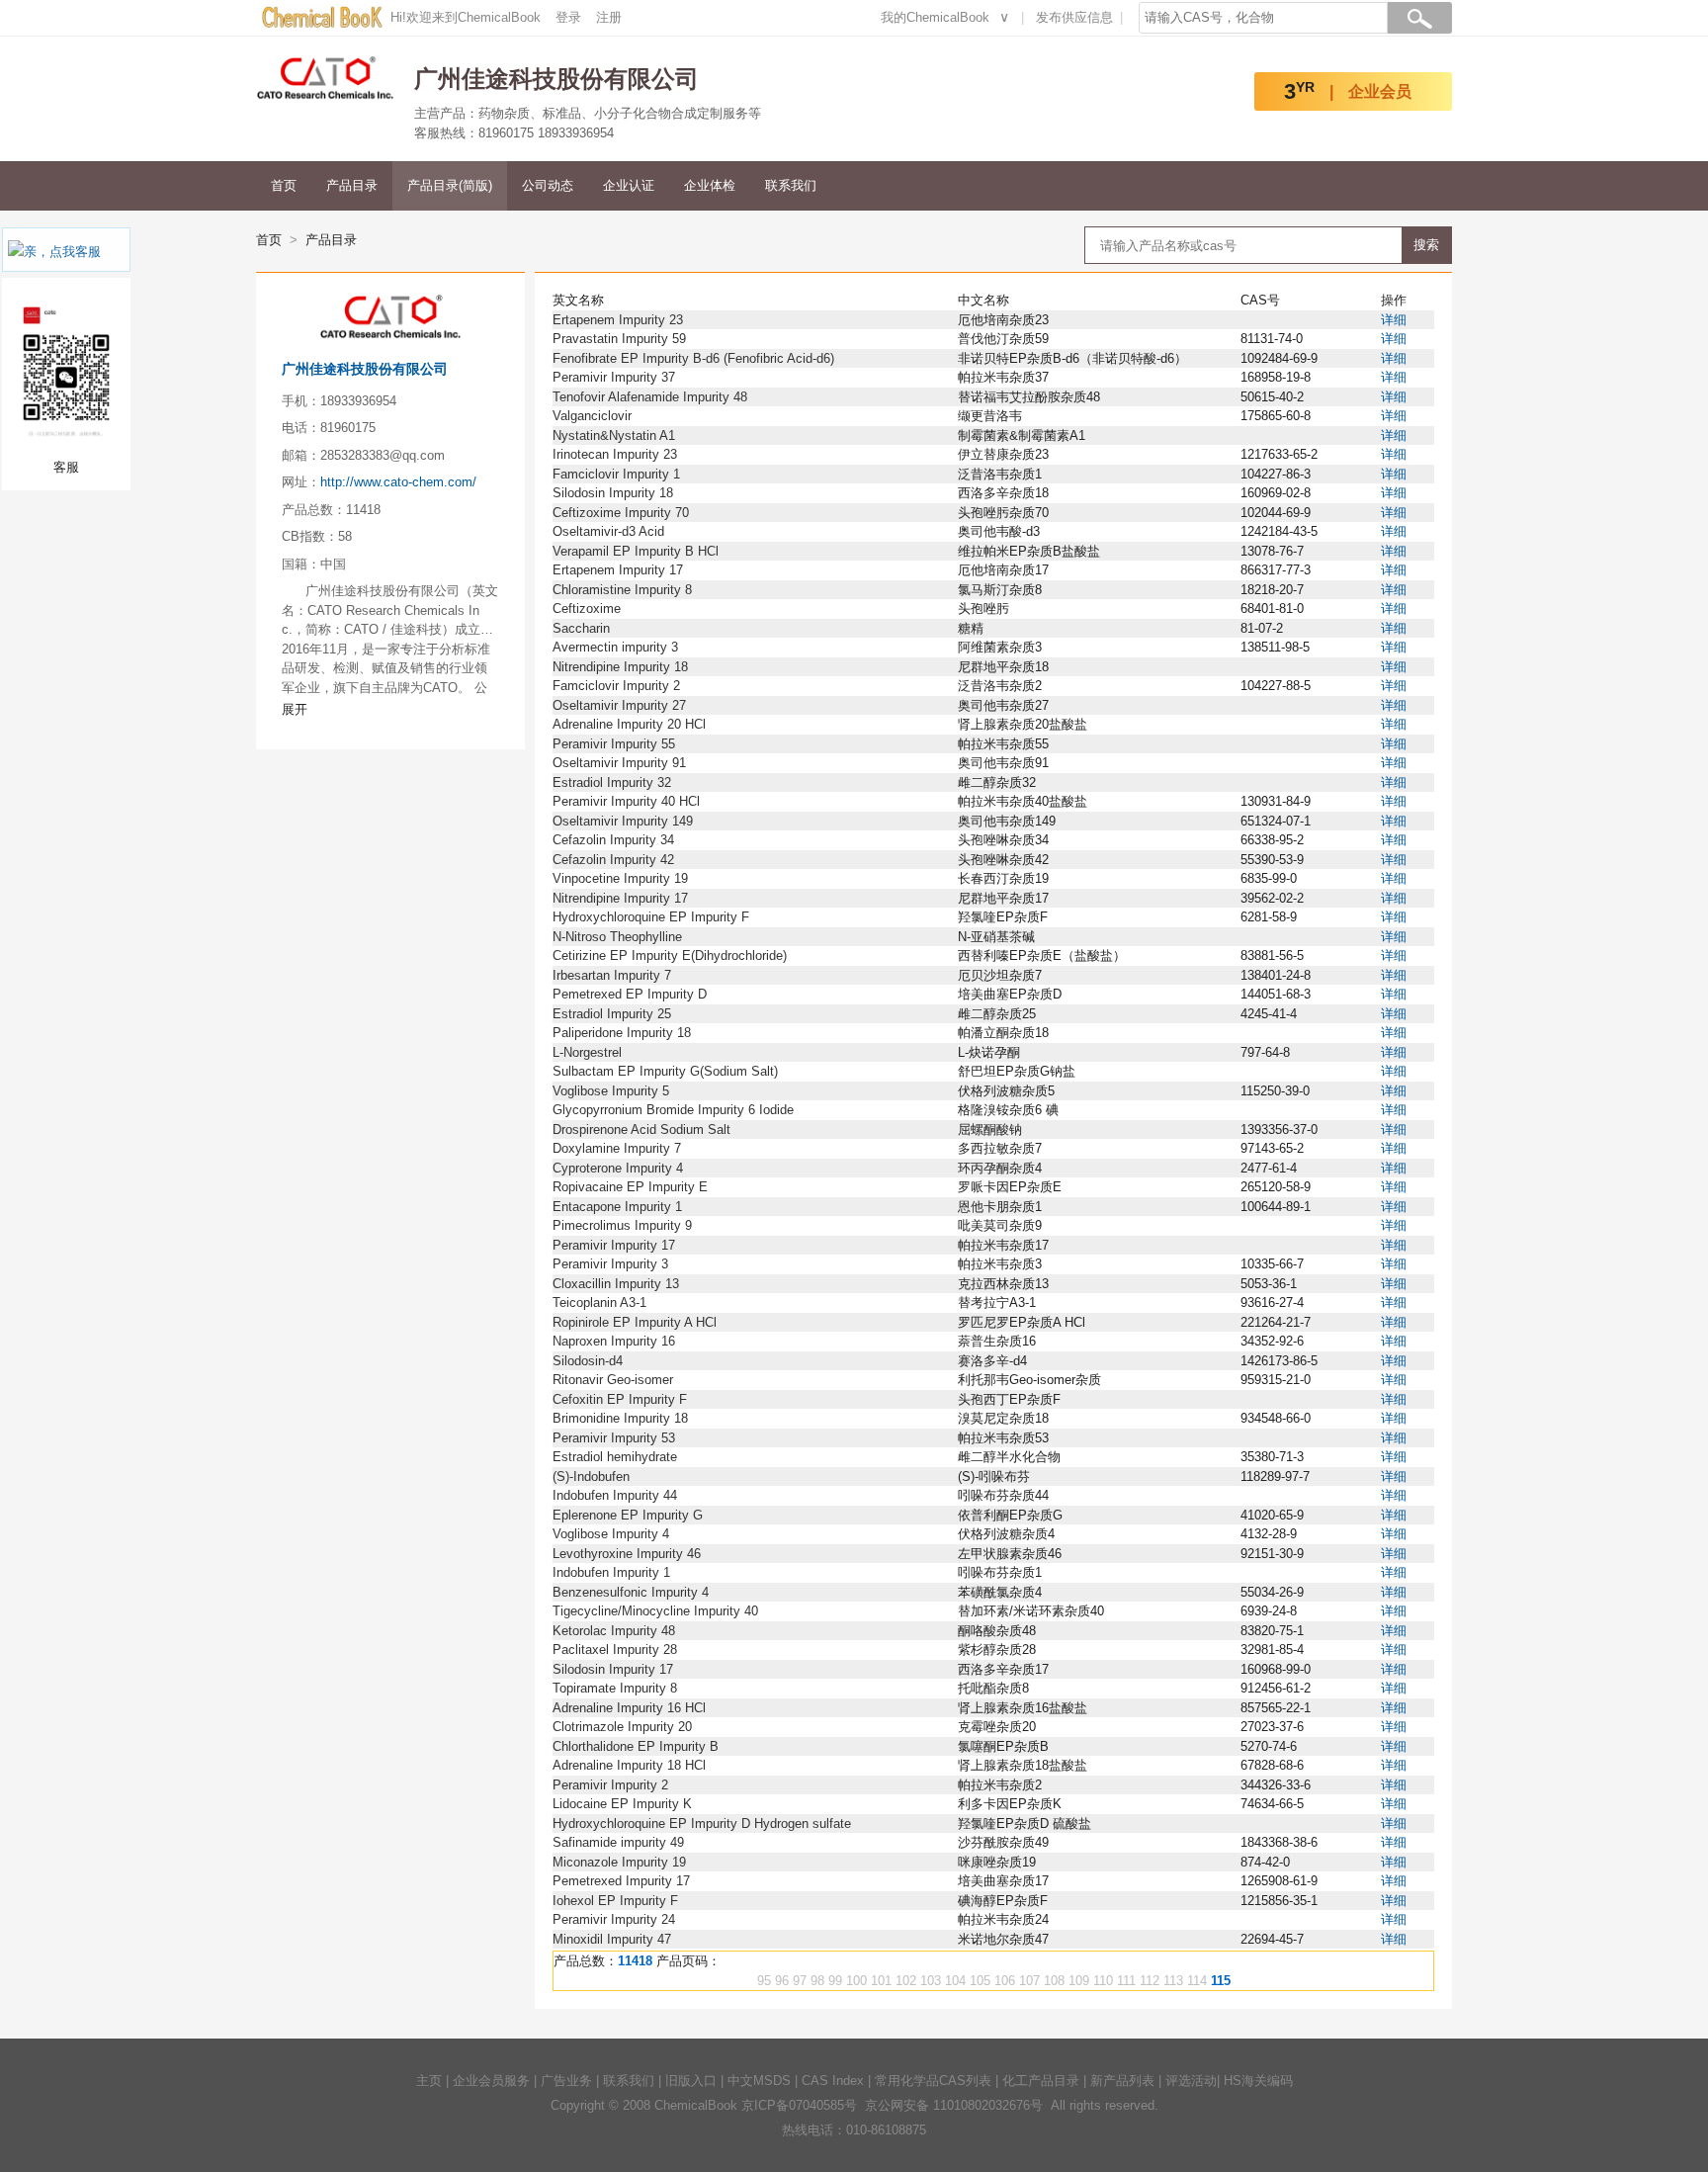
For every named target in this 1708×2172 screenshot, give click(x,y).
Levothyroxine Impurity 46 (627, 1554)
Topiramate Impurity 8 (615, 1688)
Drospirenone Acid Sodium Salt (641, 1129)
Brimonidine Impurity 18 (620, 1418)
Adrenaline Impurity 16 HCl (629, 1708)
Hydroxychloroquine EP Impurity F (651, 917)
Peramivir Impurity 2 (610, 1785)
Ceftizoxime (587, 608)
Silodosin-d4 (588, 1361)
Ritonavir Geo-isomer (613, 1380)
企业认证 (629, 185)
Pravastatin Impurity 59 (619, 339)
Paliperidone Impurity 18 (622, 1033)
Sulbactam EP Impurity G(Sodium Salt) (665, 1071)
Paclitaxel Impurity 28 (615, 1650)
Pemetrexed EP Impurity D (630, 994)
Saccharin (581, 628)
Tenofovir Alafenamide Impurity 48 (650, 397)
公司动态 (548, 185)
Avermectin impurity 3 (615, 647)
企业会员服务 (491, 2081)
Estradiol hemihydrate (615, 1457)
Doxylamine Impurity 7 (617, 1148)
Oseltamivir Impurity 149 (623, 821)
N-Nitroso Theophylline (617, 937)
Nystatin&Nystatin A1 (614, 435)
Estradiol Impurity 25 (612, 1014)
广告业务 (566, 2081)
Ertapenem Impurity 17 (618, 570)
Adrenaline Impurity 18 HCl (629, 1765)
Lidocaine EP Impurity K (622, 1804)
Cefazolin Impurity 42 (613, 860)
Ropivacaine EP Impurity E (630, 1187)
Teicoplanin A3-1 (599, 1303)
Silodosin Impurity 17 (613, 1669)
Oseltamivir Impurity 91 (619, 763)
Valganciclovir (592, 416)
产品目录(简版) (450, 185)
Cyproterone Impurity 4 (618, 1168)
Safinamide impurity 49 (618, 1842)
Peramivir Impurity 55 (614, 744)
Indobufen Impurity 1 (611, 1572)
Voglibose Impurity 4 (611, 1534)
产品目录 (352, 185)
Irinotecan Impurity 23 (615, 454)
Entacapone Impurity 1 (617, 1207)
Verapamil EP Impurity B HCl (636, 551)
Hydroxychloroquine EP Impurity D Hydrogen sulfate (702, 1824)
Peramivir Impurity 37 (614, 377)
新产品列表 (1122, 2081)
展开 (295, 709)
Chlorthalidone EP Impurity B (636, 1746)
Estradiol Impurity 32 (612, 782)
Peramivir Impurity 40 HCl (626, 801)
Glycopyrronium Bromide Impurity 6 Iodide (673, 1110)
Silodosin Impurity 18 (613, 493)
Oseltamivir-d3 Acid (608, 531)
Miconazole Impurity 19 (619, 1862)
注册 (609, 17)
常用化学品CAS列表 (933, 2081)
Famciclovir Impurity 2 (616, 686)
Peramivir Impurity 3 (610, 1264)
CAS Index (833, 2081)
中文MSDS (759, 2081)
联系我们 (791, 185)
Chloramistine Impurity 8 (622, 590)
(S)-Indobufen (591, 1477)
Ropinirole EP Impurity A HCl (635, 1322)
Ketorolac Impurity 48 (614, 1631)
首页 (284, 185)
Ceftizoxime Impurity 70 (621, 513)
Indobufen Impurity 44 (615, 1495)
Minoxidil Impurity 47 (612, 1939)
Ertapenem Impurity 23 (618, 320)
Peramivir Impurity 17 (614, 1245)
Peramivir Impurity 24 (614, 1919)
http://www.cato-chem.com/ (398, 482)
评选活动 (1191, 2081)
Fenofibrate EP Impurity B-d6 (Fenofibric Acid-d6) (693, 358)
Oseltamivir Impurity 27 (619, 705)
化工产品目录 (1041, 2081)
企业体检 (710, 185)
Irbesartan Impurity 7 (612, 975)
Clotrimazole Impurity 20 (622, 1727)
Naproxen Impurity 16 (614, 1341)
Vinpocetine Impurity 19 (620, 878)
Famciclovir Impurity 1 (616, 474)
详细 (1394, 320)
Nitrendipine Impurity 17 (620, 898)
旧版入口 (691, 2081)
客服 (88, 252)
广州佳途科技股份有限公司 (365, 369)
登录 (568, 17)
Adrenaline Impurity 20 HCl (629, 724)
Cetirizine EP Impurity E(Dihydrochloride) (670, 956)
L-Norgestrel (587, 1052)
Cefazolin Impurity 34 (613, 840)
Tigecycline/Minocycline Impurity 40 (655, 1611)
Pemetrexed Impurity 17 (621, 1881)
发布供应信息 (1074, 17)
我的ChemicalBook (935, 17)
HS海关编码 (1258, 2081)
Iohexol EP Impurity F (615, 1901)
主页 (429, 2081)
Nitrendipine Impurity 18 (620, 667)
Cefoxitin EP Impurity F (620, 1399)
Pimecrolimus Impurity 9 (622, 1225)
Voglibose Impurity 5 (611, 1091)
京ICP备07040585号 (799, 2105)
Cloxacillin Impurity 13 (616, 1284)
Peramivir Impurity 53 (614, 1438)
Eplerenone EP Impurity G (628, 1515)
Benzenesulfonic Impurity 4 (631, 1592)
